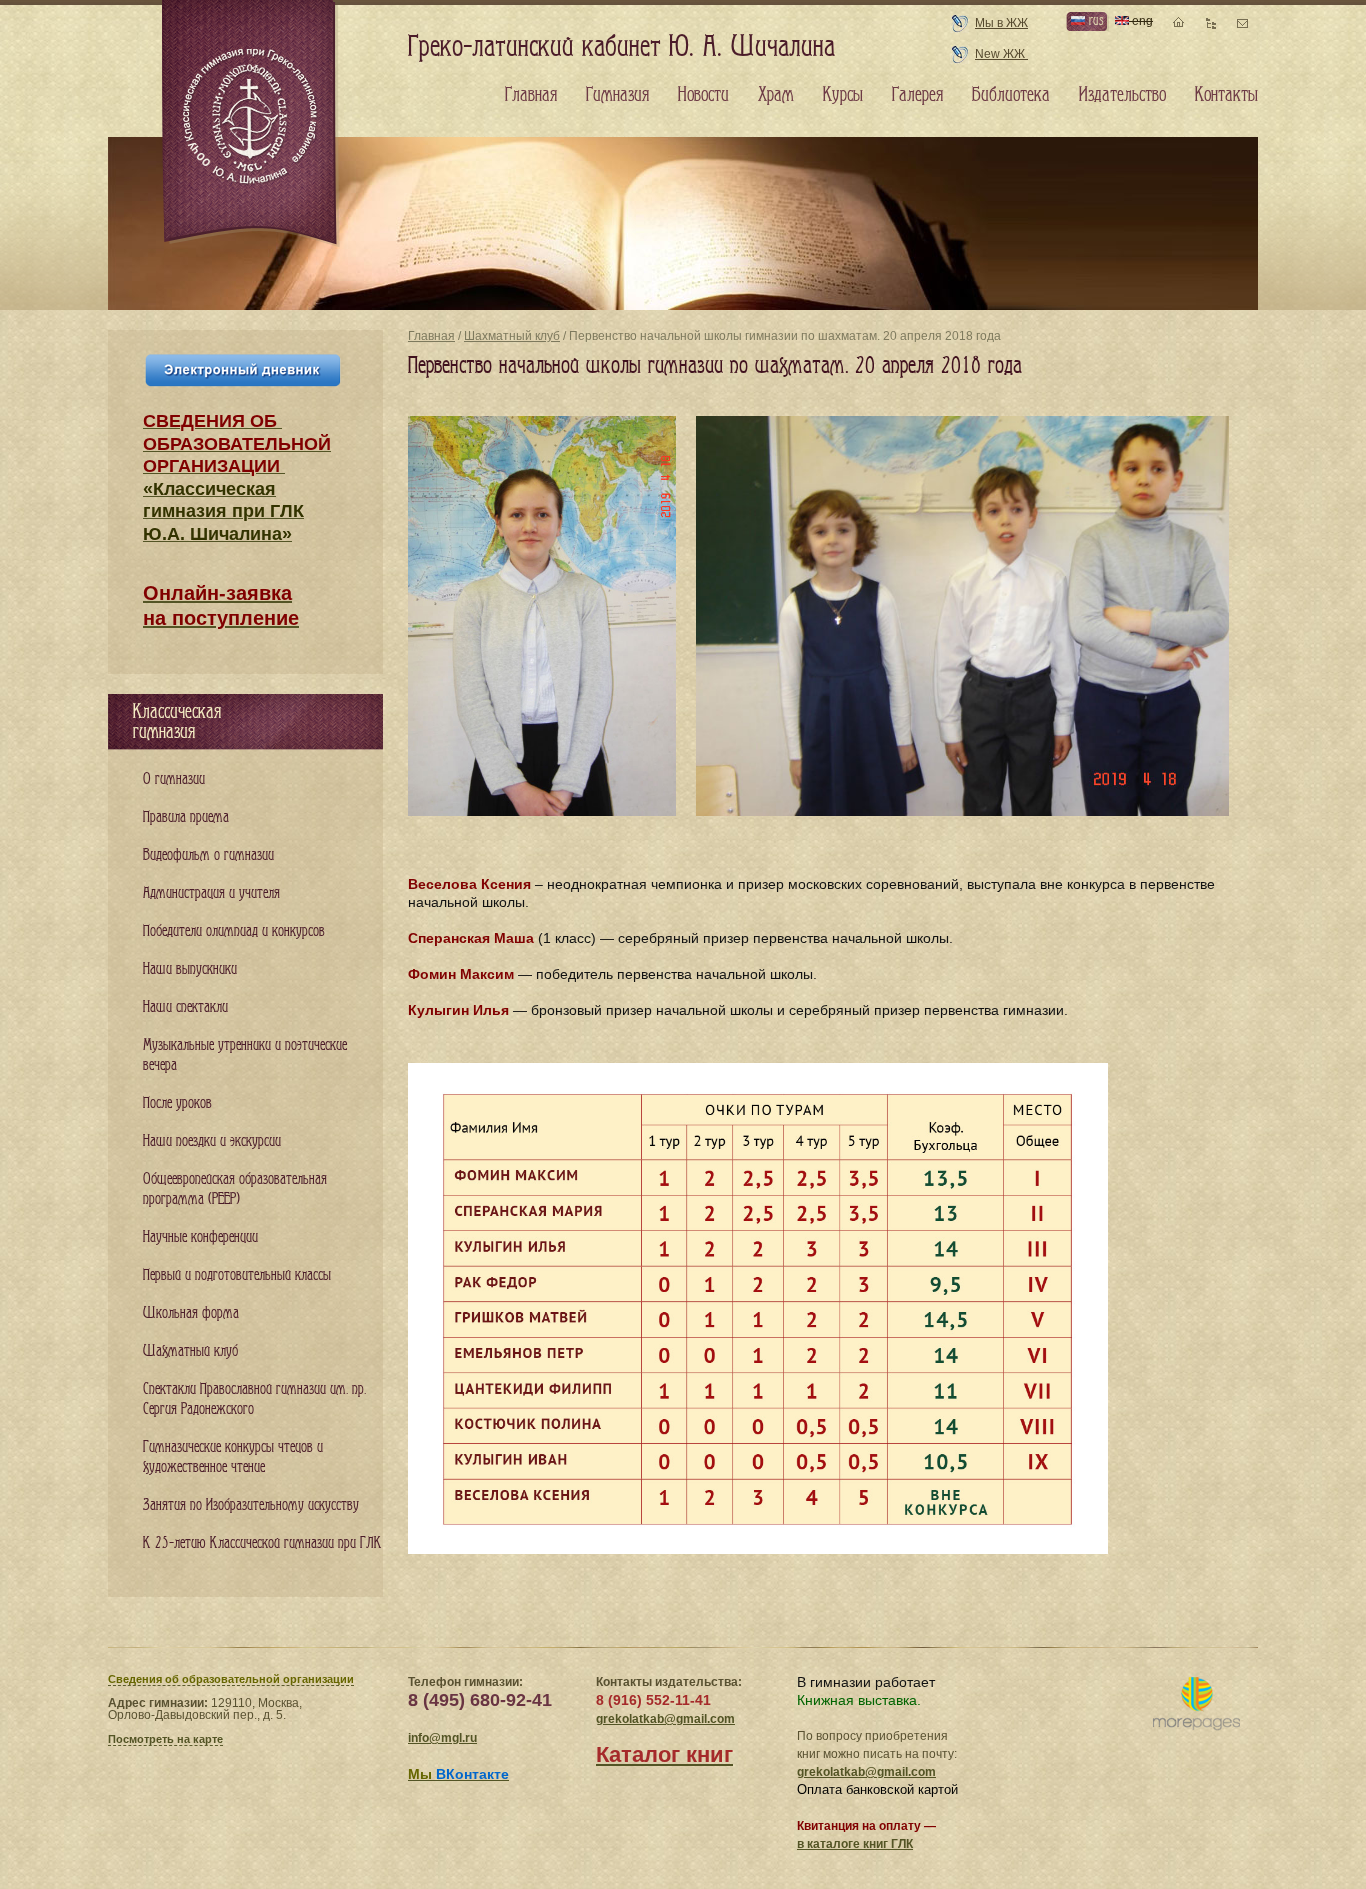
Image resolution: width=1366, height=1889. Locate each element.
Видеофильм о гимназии (208, 855)
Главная (431, 336)
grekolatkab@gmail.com (665, 1719)
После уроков (177, 1103)
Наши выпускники (190, 969)
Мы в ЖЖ (1001, 23)
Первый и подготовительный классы (237, 1275)
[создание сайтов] (1196, 1704)
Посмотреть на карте (165, 1739)
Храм (776, 95)
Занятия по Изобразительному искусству (251, 1505)
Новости (703, 95)
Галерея (917, 95)
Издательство (1122, 95)
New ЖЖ (1001, 54)
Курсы (843, 95)
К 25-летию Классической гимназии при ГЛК (262, 1543)
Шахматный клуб (512, 336)
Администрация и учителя (211, 893)
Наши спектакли (185, 1007)
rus (1094, 20)
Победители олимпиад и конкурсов (234, 931)
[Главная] (251, 124)
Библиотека (1011, 95)
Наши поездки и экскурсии (212, 1141)
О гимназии (174, 779)
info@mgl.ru (442, 1738)
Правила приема (186, 817)
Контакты (1226, 95)
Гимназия (617, 95)
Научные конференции (200, 1237)
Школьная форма (191, 1313)
